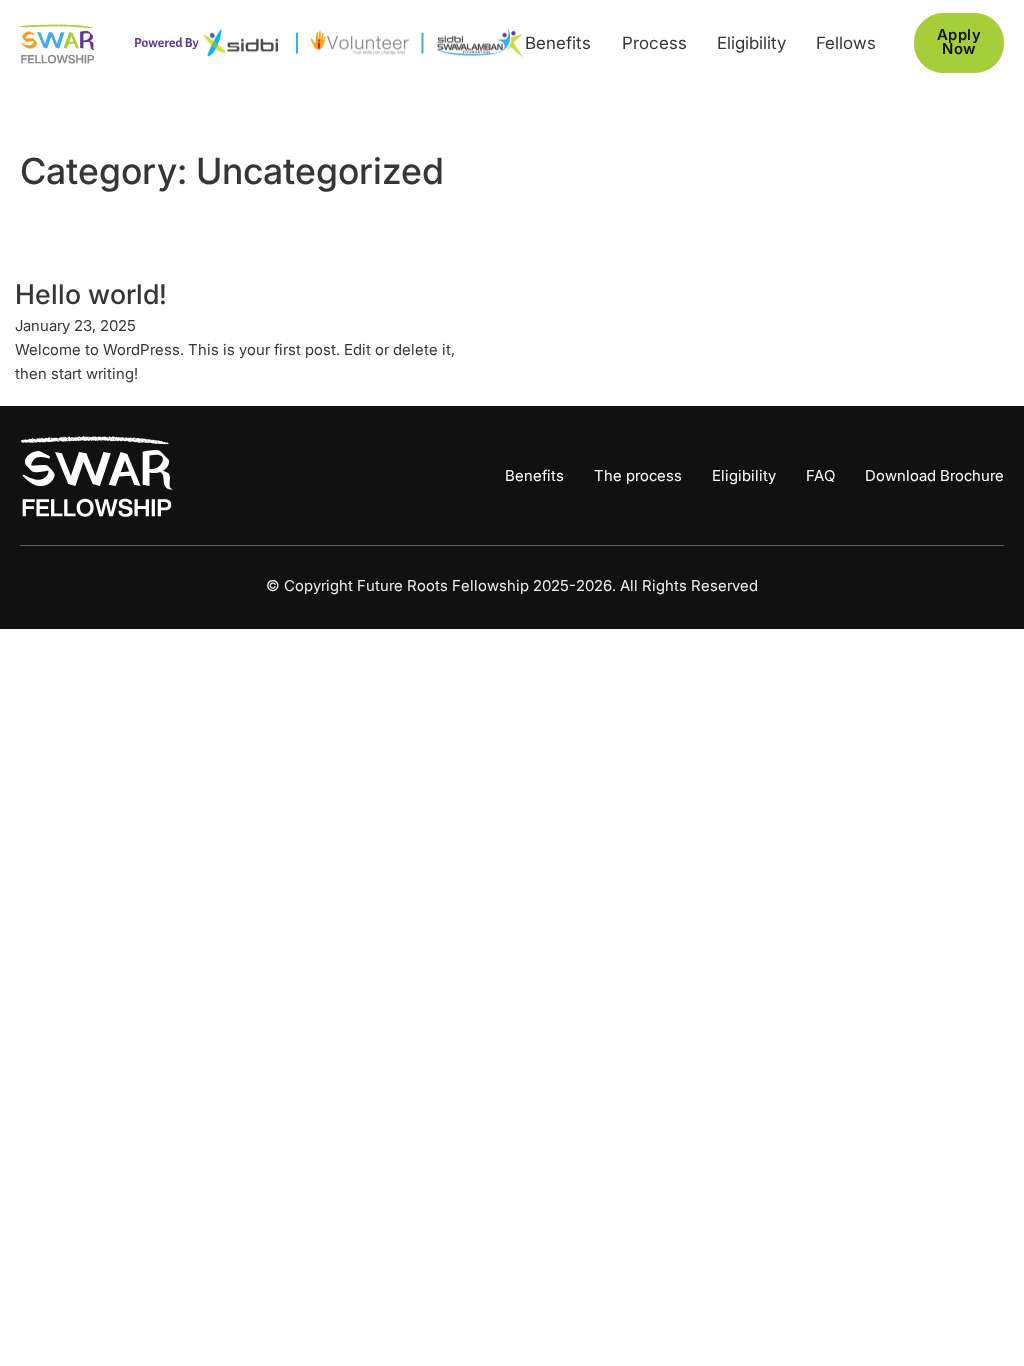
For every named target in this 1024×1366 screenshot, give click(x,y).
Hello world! (91, 294)
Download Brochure (934, 476)
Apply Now (959, 42)
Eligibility (751, 43)
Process (654, 43)
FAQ (820, 476)
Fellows (846, 43)
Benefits (558, 43)
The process (638, 476)
